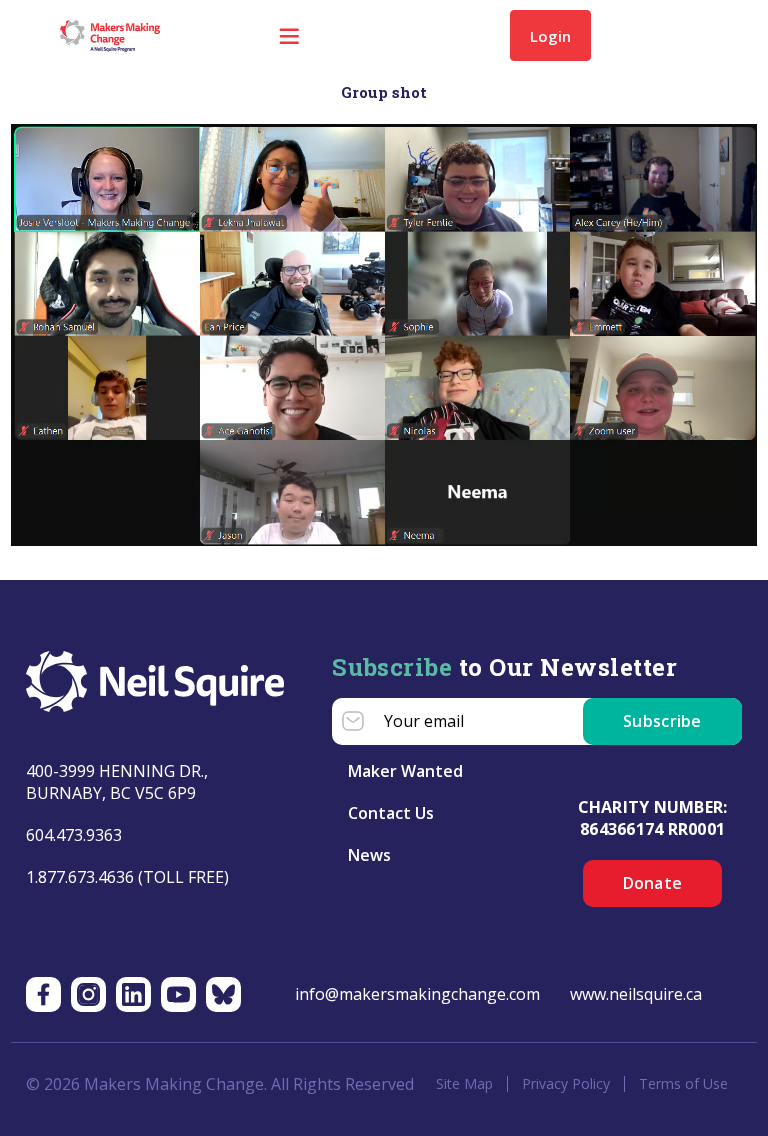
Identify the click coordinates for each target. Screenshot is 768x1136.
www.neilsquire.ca (636, 994)
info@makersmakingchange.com (417, 994)
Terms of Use (683, 1084)
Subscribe (662, 721)
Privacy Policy (566, 1084)
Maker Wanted (405, 771)
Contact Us (391, 813)
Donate (653, 883)
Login (550, 36)
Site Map (464, 1084)
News (369, 855)
